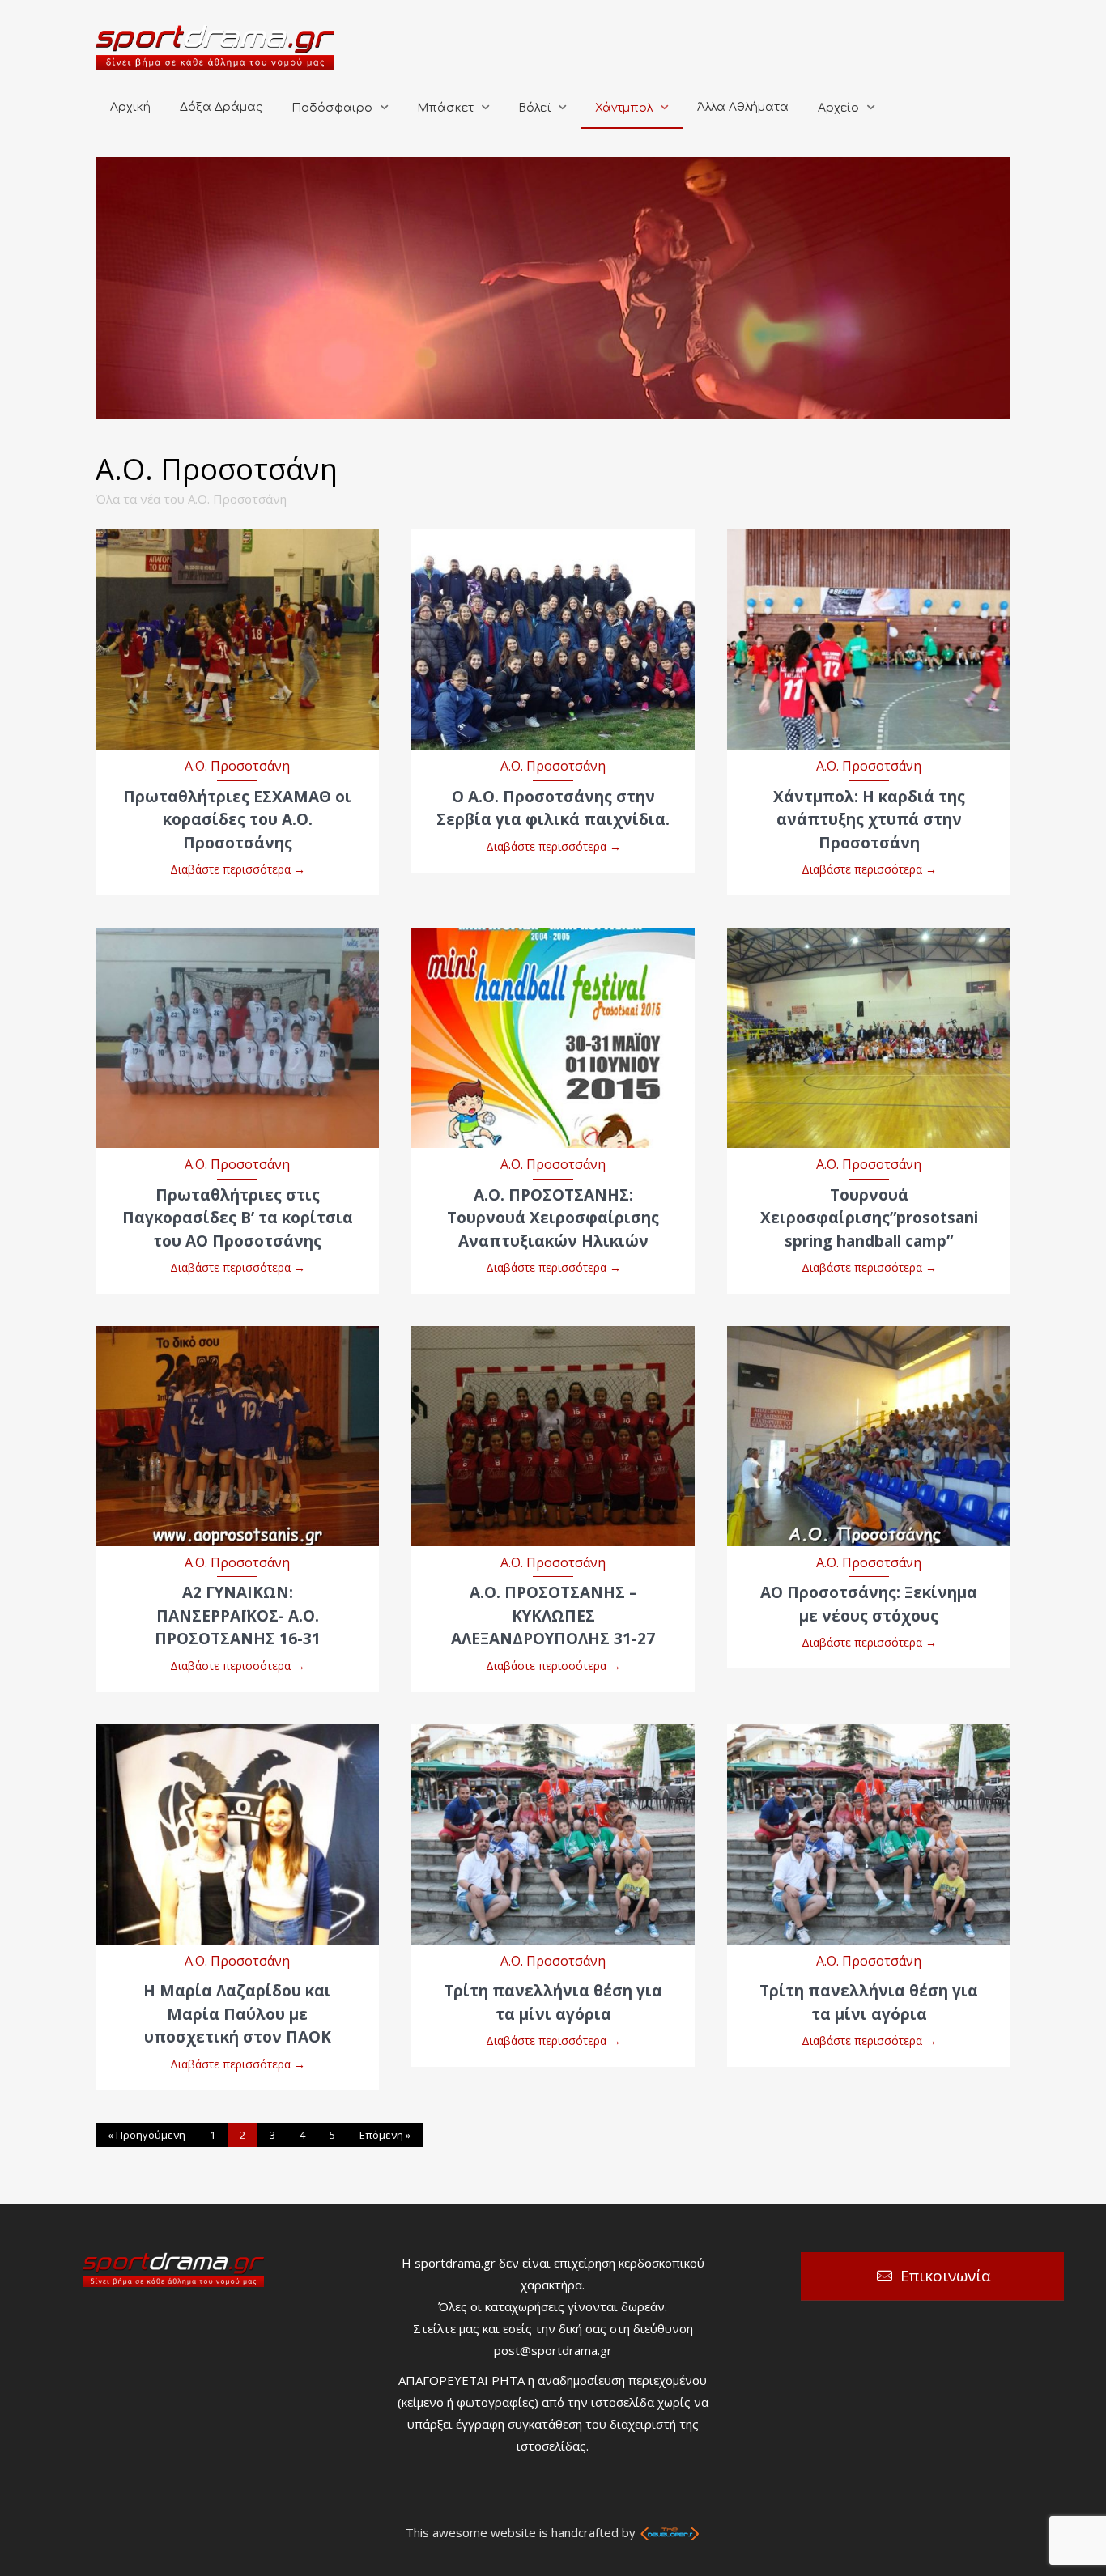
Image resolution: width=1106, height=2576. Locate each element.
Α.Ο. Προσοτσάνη (237, 766)
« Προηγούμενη (147, 2135)
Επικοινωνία (946, 2276)
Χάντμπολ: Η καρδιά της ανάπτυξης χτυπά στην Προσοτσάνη (869, 820)
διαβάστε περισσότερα (238, 623)
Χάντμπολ (624, 108)
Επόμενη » (385, 2135)
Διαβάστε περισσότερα (238, 869)
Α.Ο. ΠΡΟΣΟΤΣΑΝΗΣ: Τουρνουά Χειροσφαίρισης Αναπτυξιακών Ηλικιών (553, 1218)
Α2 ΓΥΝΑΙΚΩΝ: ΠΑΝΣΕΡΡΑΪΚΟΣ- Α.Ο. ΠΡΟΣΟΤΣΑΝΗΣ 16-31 (238, 1615)
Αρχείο (838, 108)
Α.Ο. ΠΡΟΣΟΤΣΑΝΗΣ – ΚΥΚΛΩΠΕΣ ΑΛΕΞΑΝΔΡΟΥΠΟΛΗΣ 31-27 (553, 1615)
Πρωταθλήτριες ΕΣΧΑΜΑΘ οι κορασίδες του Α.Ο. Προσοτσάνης (237, 820)
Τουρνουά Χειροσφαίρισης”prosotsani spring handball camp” (869, 1218)
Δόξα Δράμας (221, 107)
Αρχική (130, 107)
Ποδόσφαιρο (332, 108)
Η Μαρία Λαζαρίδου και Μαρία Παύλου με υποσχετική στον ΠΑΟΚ (237, 2014)
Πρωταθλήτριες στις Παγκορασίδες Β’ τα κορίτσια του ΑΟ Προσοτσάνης (238, 1218)
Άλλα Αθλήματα (743, 107)
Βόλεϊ (534, 108)
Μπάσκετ (445, 108)
